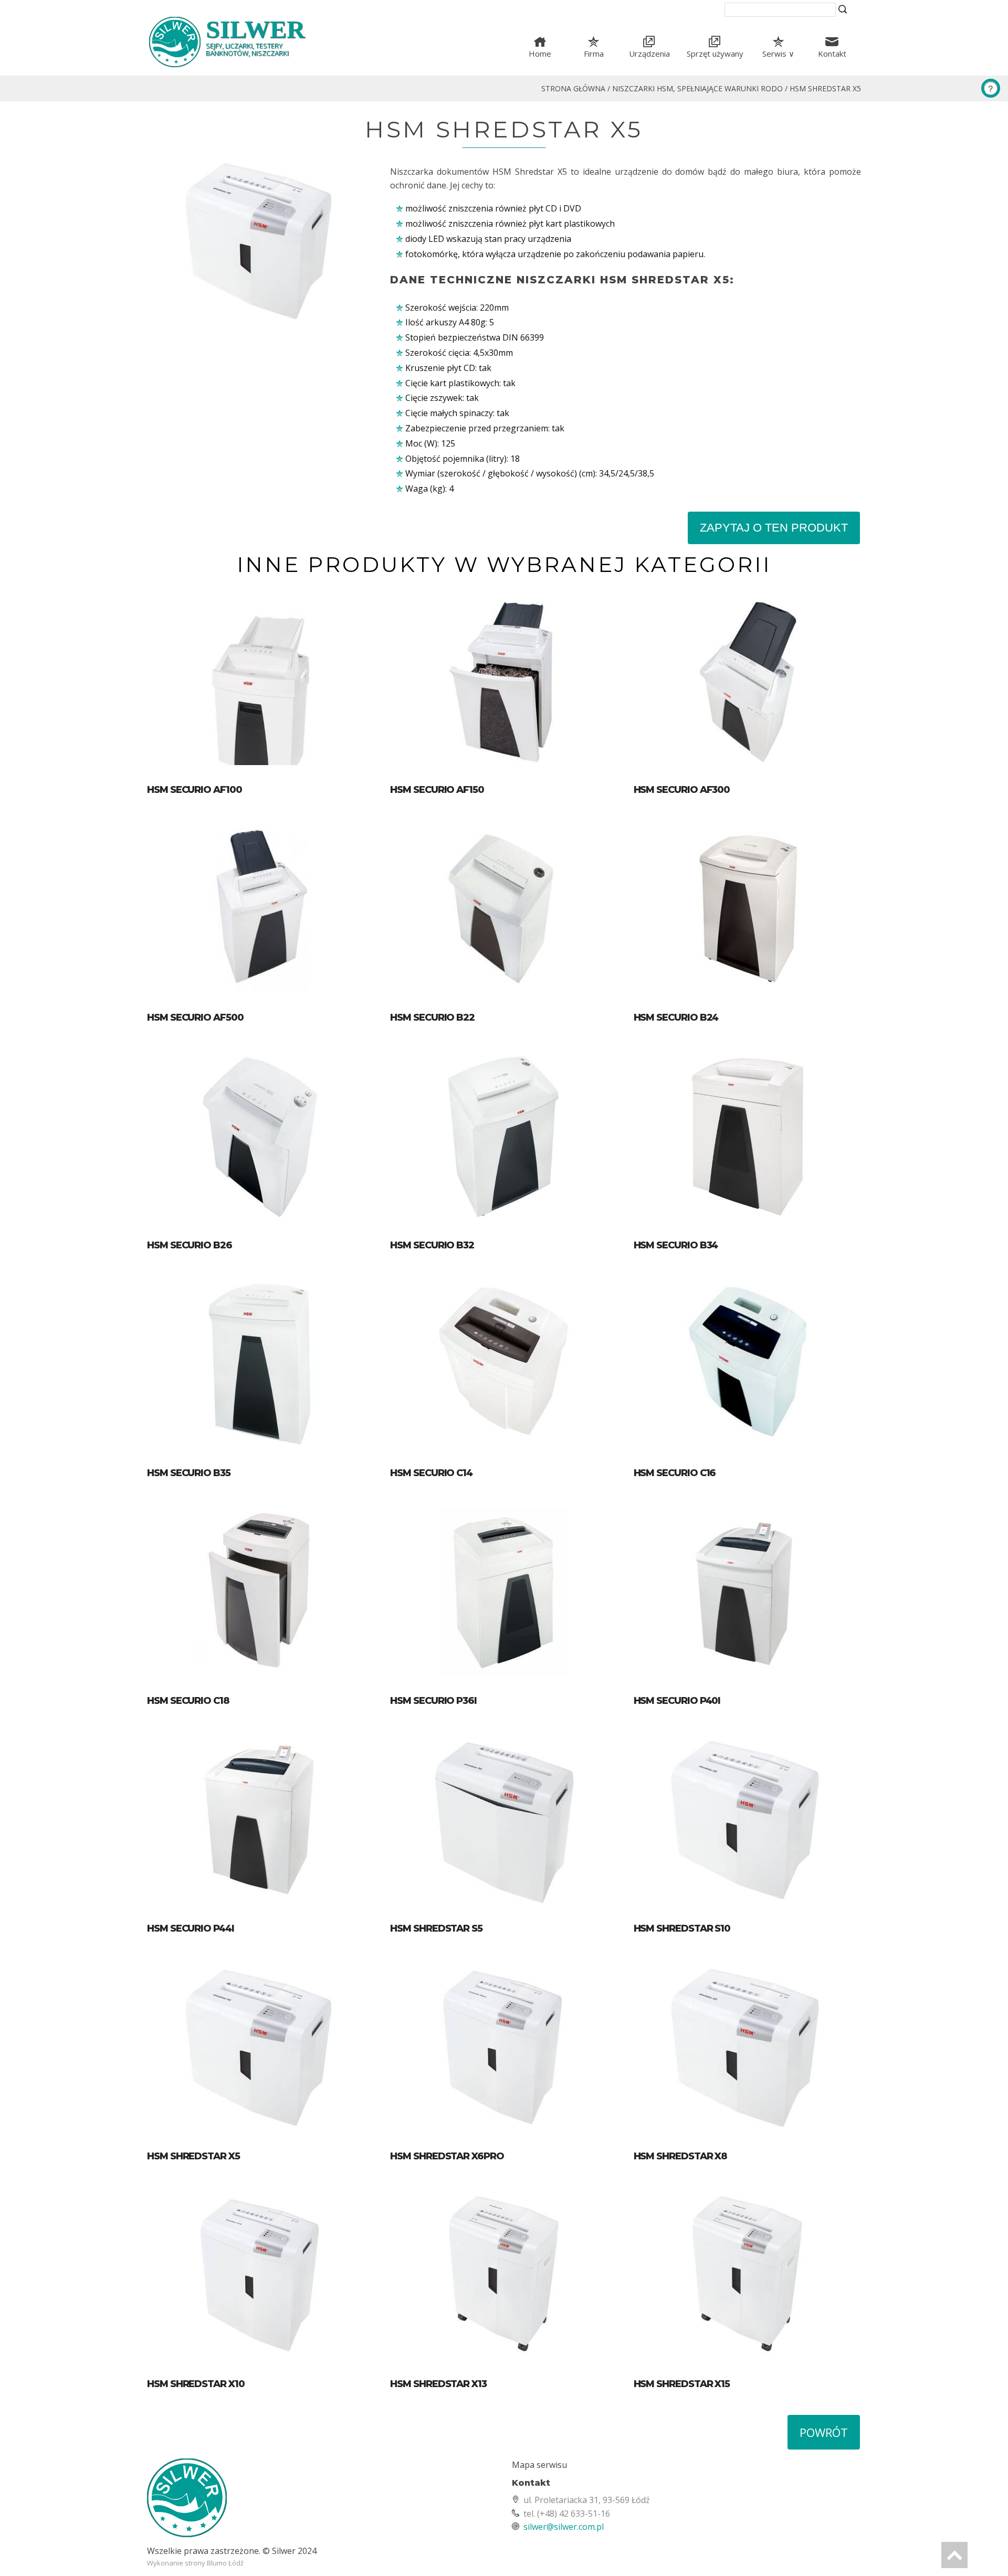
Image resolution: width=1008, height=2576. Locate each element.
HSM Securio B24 (676, 1017)
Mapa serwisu (539, 2465)
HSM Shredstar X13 (438, 2384)
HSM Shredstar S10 (682, 1928)
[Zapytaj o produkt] (991, 88)
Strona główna (573, 88)
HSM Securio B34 (676, 1245)
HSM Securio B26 (190, 1245)
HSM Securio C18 (188, 1701)
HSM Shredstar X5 (825, 88)
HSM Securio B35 (189, 1473)
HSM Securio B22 (432, 1017)
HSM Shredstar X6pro (447, 2156)
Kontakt (832, 54)
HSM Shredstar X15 (682, 2384)
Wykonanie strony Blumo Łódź (195, 2563)
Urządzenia (649, 54)
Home (540, 54)
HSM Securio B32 (432, 1245)
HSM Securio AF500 (195, 1017)
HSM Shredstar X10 (196, 2384)
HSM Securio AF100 (195, 790)
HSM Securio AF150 (437, 790)
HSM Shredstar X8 (681, 2156)
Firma (594, 54)
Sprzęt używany (715, 54)
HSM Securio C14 (431, 1473)
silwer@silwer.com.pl (564, 2527)
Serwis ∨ (778, 54)
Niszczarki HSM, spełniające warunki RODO (697, 88)
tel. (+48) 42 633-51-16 (567, 2514)
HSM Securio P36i (433, 1701)
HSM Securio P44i (191, 1928)
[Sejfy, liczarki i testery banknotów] (322, 2502)
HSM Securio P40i (677, 1701)
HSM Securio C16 (675, 1473)
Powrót (824, 2432)
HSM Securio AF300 (682, 790)
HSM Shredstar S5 (436, 1928)
